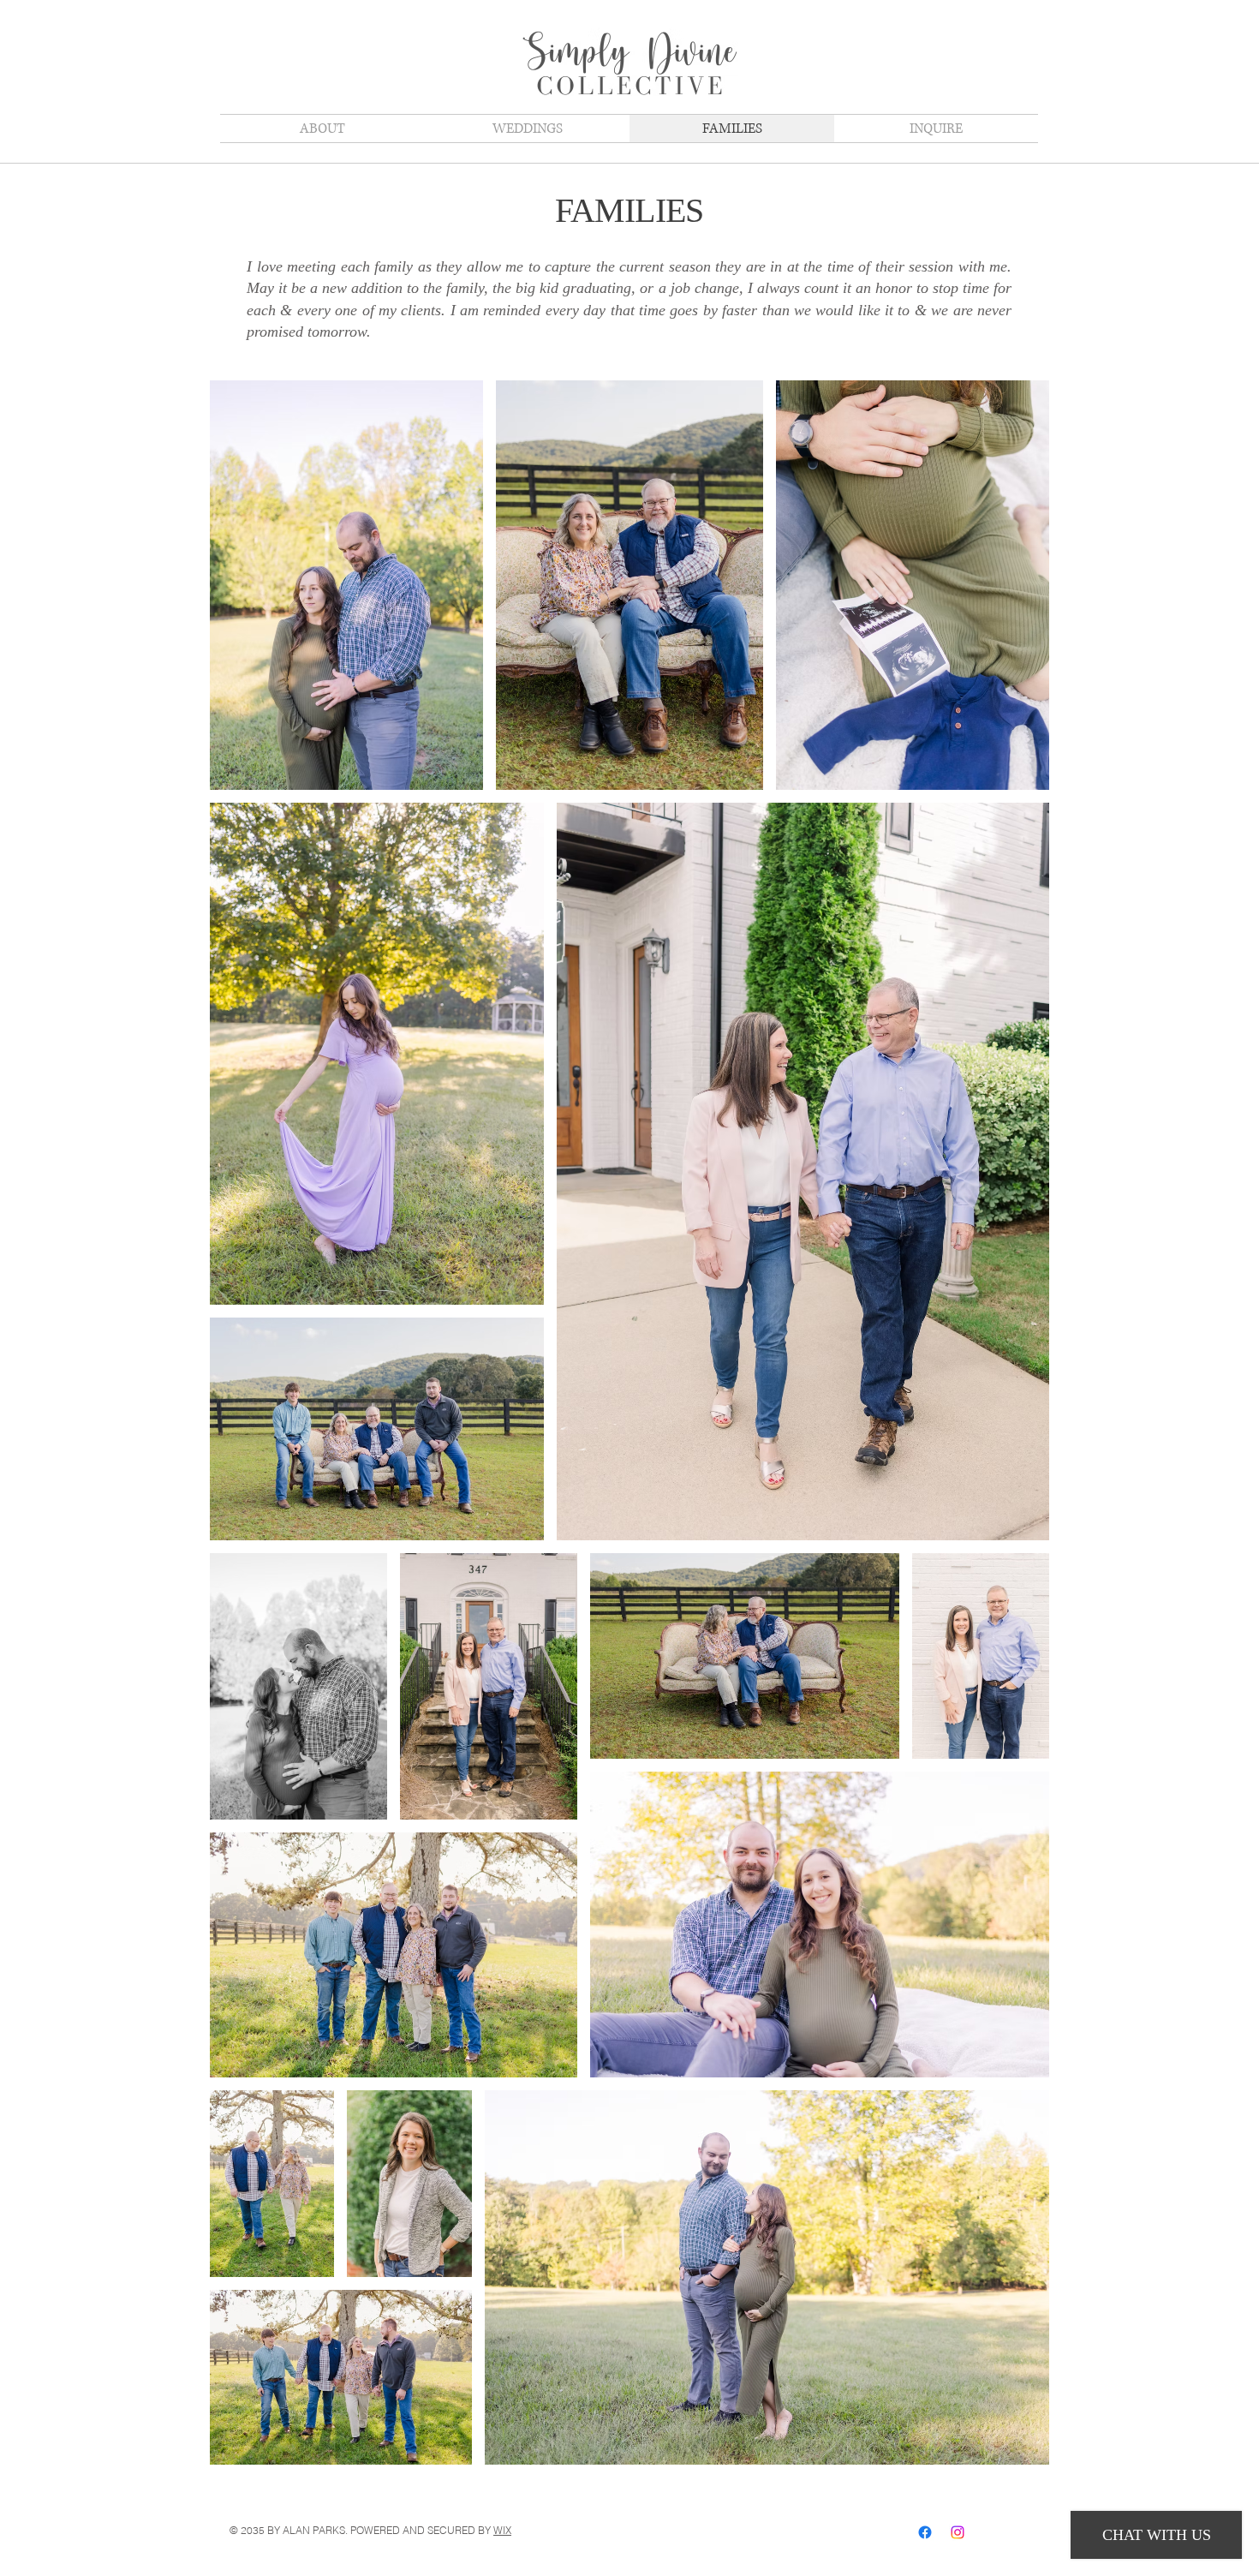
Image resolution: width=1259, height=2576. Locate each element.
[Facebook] (925, 2532)
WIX (502, 2530)
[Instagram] (958, 2532)
